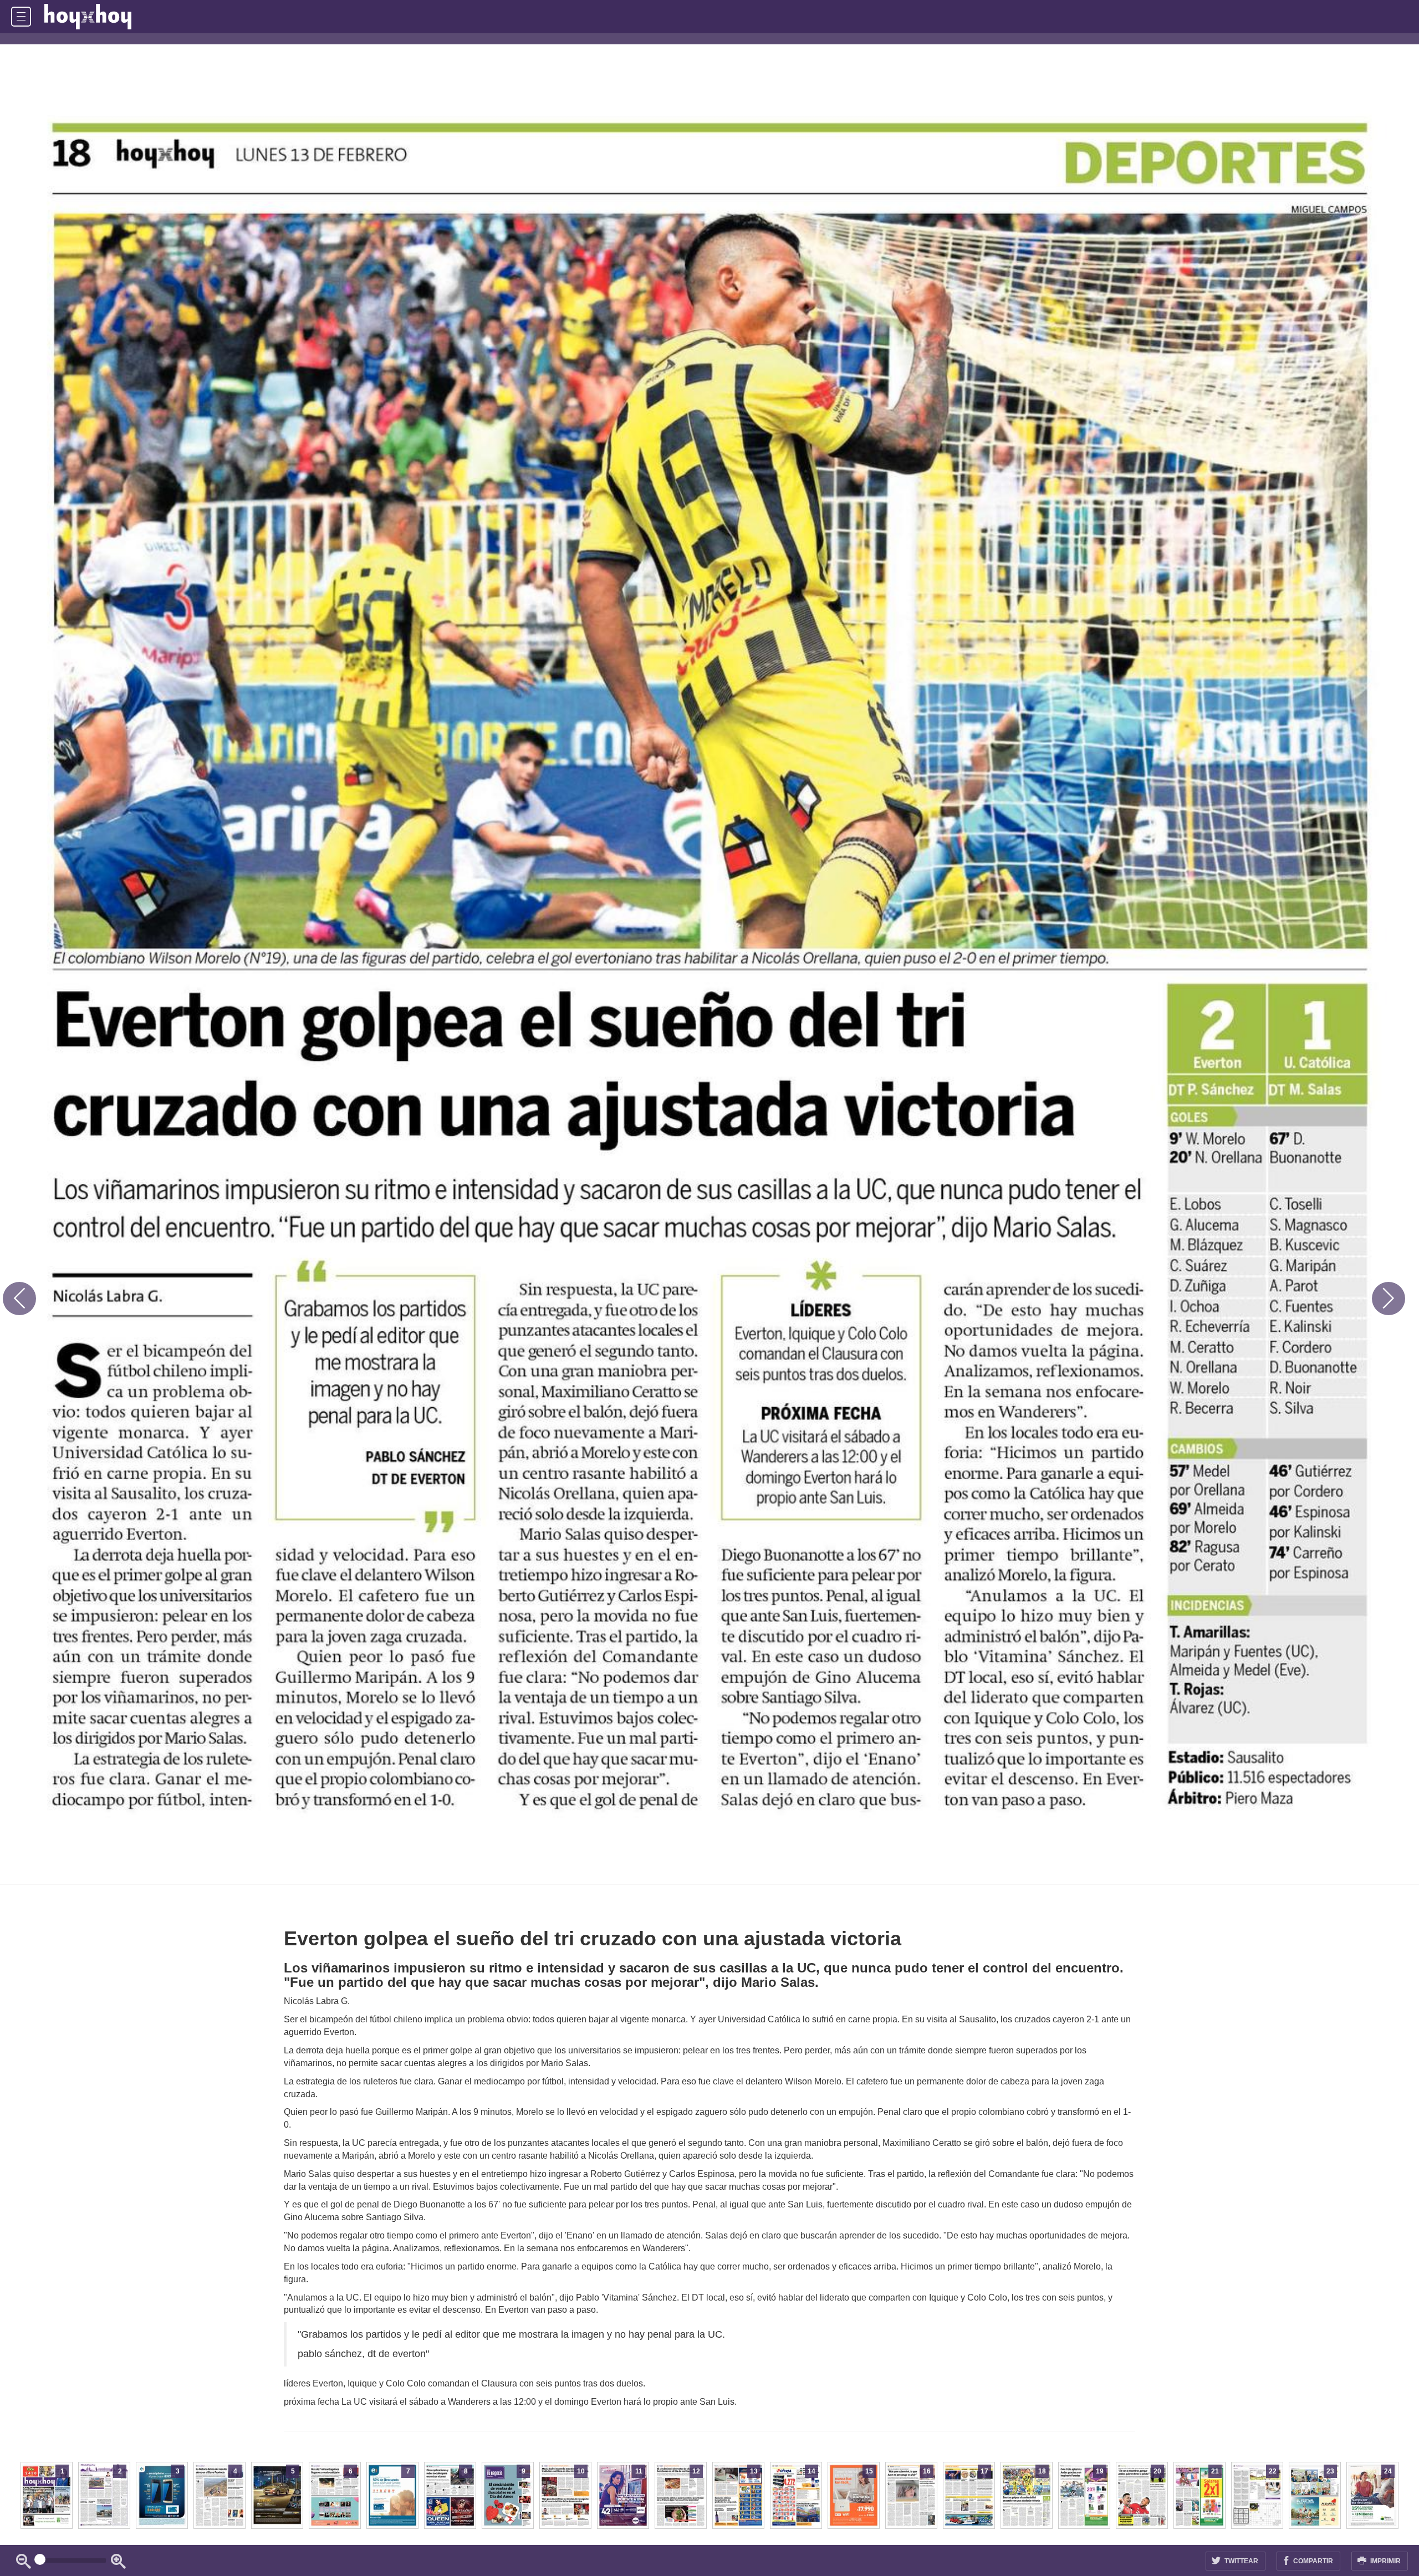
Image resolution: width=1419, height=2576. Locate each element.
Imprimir (1385, 2561)
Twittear (1241, 2561)
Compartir (1312, 2561)
